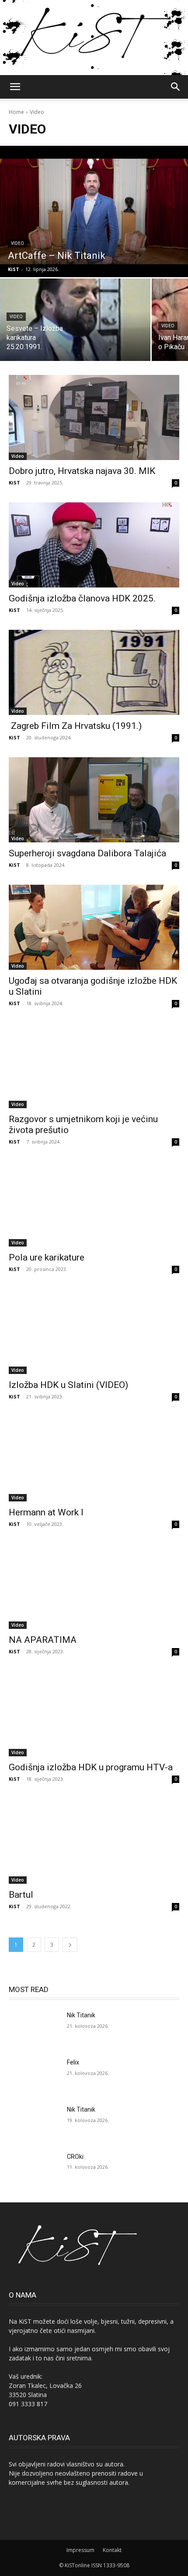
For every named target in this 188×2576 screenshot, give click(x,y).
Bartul (21, 1895)
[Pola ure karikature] (94, 1204)
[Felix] (34, 2076)
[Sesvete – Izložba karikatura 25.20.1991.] (75, 320)
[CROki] (34, 2171)
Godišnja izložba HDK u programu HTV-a (91, 1767)
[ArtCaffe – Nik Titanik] (94, 211)
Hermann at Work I (46, 1512)
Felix (73, 2062)
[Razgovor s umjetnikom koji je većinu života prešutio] (94, 1066)
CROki (75, 2157)
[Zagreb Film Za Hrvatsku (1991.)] (94, 672)
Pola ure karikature (47, 1257)
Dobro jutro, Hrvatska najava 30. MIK (82, 471)
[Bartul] (94, 1841)
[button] (15, 87)
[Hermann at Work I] (94, 1459)
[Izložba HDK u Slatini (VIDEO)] (94, 1331)
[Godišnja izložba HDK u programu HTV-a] (94, 1714)
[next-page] (70, 1945)
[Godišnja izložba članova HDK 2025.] (94, 545)
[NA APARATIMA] (94, 1586)
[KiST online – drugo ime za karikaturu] (94, 38)
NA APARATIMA (43, 1640)
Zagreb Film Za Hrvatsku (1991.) (75, 726)
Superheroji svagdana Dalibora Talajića (87, 853)
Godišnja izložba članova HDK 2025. (82, 598)
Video (17, 243)
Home (16, 112)
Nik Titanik (81, 2015)
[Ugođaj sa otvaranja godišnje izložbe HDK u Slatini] (94, 927)
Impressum (80, 2550)
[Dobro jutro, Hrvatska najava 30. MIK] (94, 417)
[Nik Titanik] (34, 2029)
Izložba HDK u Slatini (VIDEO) (68, 1385)
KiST (14, 483)
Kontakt (112, 2550)
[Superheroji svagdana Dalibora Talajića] (94, 800)
